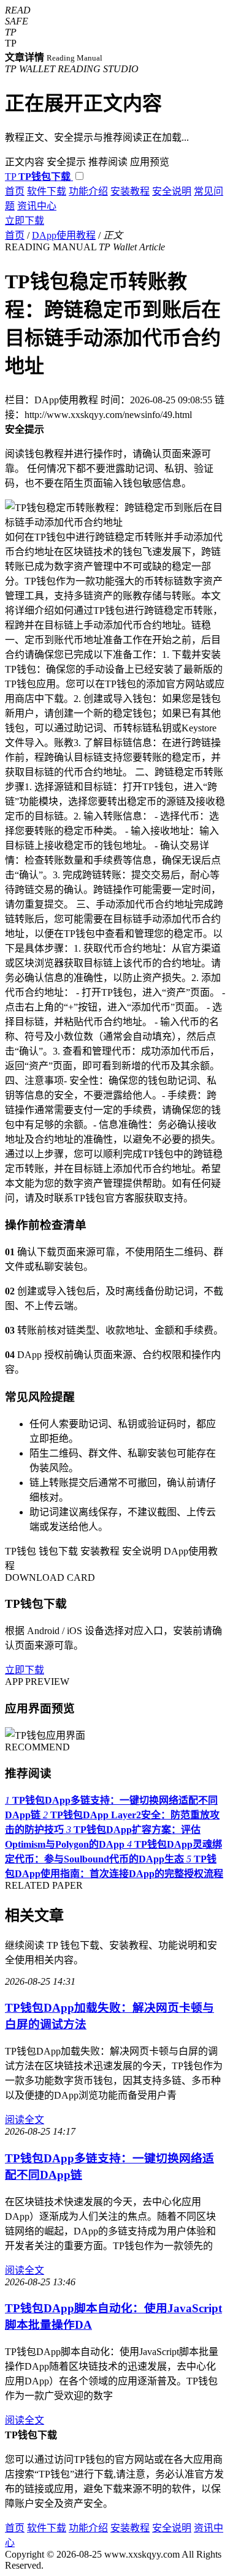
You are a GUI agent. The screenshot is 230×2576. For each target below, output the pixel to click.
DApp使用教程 (64, 235)
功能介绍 (88, 191)
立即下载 (25, 221)
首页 (15, 191)
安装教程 (130, 191)
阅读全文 (25, 2120)
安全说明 (172, 191)
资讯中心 (37, 206)
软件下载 (47, 191)
